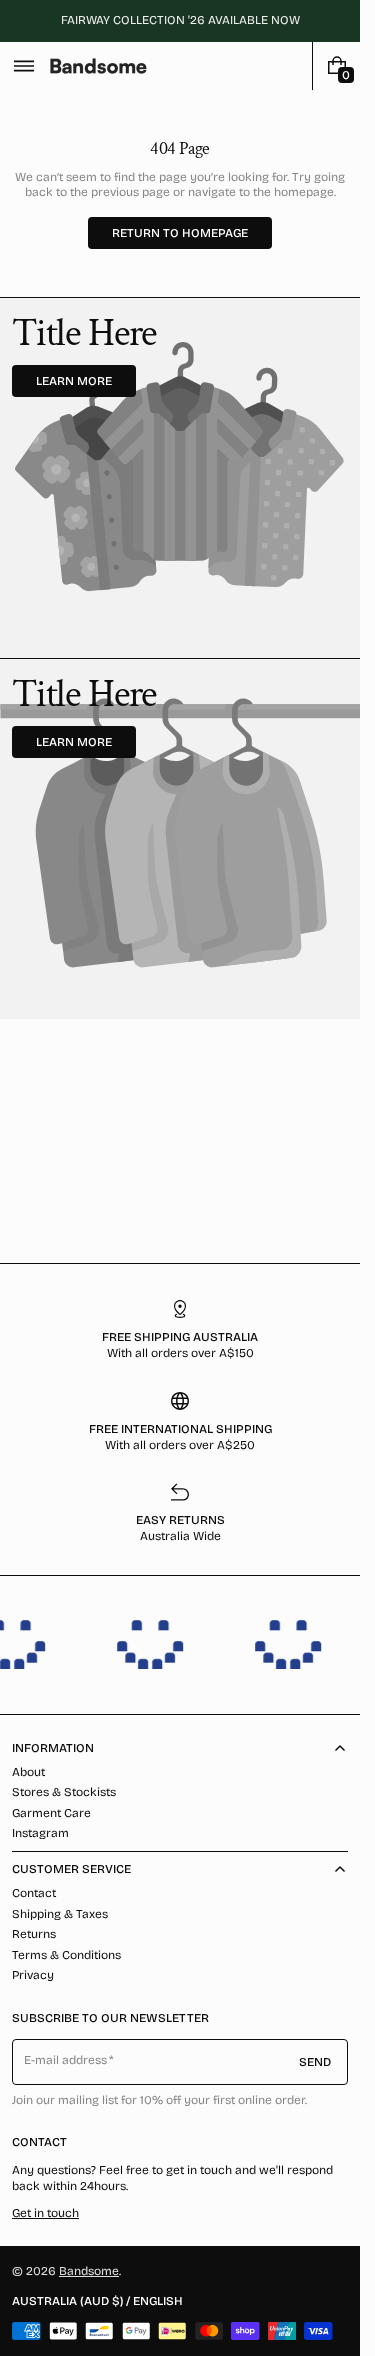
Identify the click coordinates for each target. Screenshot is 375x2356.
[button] (24, 66)
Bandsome (89, 2271)
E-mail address (66, 2060)
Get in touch (45, 2213)
